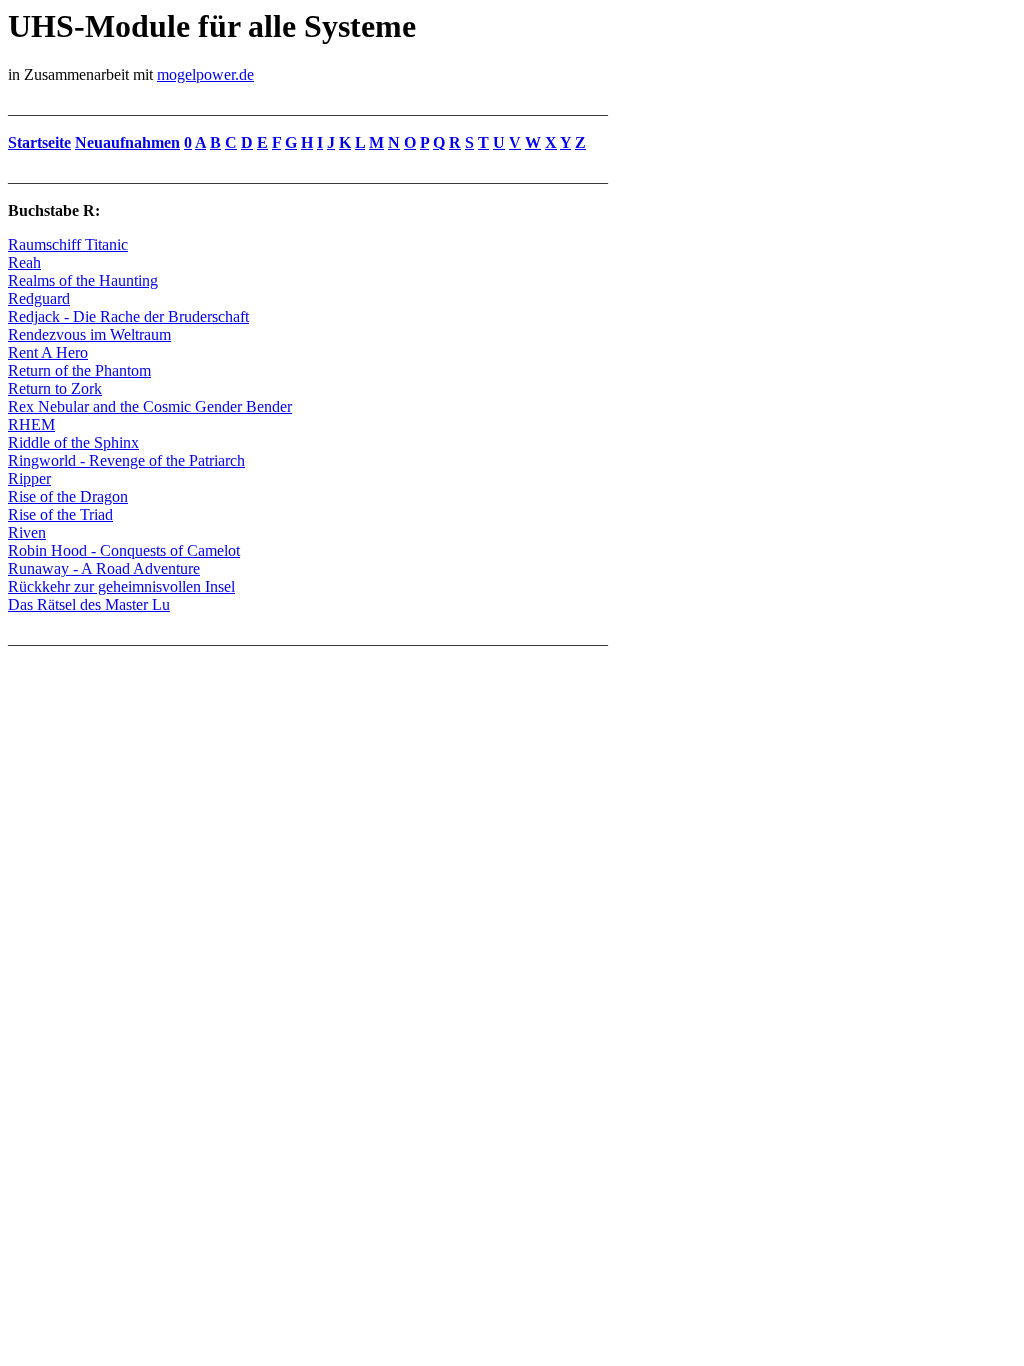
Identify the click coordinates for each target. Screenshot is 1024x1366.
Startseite (39, 142)
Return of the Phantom (79, 370)
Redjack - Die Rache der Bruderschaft (128, 316)
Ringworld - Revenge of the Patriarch (126, 460)
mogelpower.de (205, 74)
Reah (24, 262)
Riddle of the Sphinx (73, 442)
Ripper (29, 478)
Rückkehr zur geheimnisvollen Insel (121, 586)
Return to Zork (55, 388)
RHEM (31, 424)
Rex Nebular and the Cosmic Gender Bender (150, 406)
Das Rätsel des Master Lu (89, 604)
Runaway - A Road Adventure (104, 568)
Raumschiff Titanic (68, 244)
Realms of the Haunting (83, 280)
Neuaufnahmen (127, 142)
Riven (27, 532)
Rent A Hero (48, 352)
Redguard (39, 298)
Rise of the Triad (60, 514)
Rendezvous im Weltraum (89, 334)
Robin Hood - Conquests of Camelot (124, 550)
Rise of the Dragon (68, 496)
